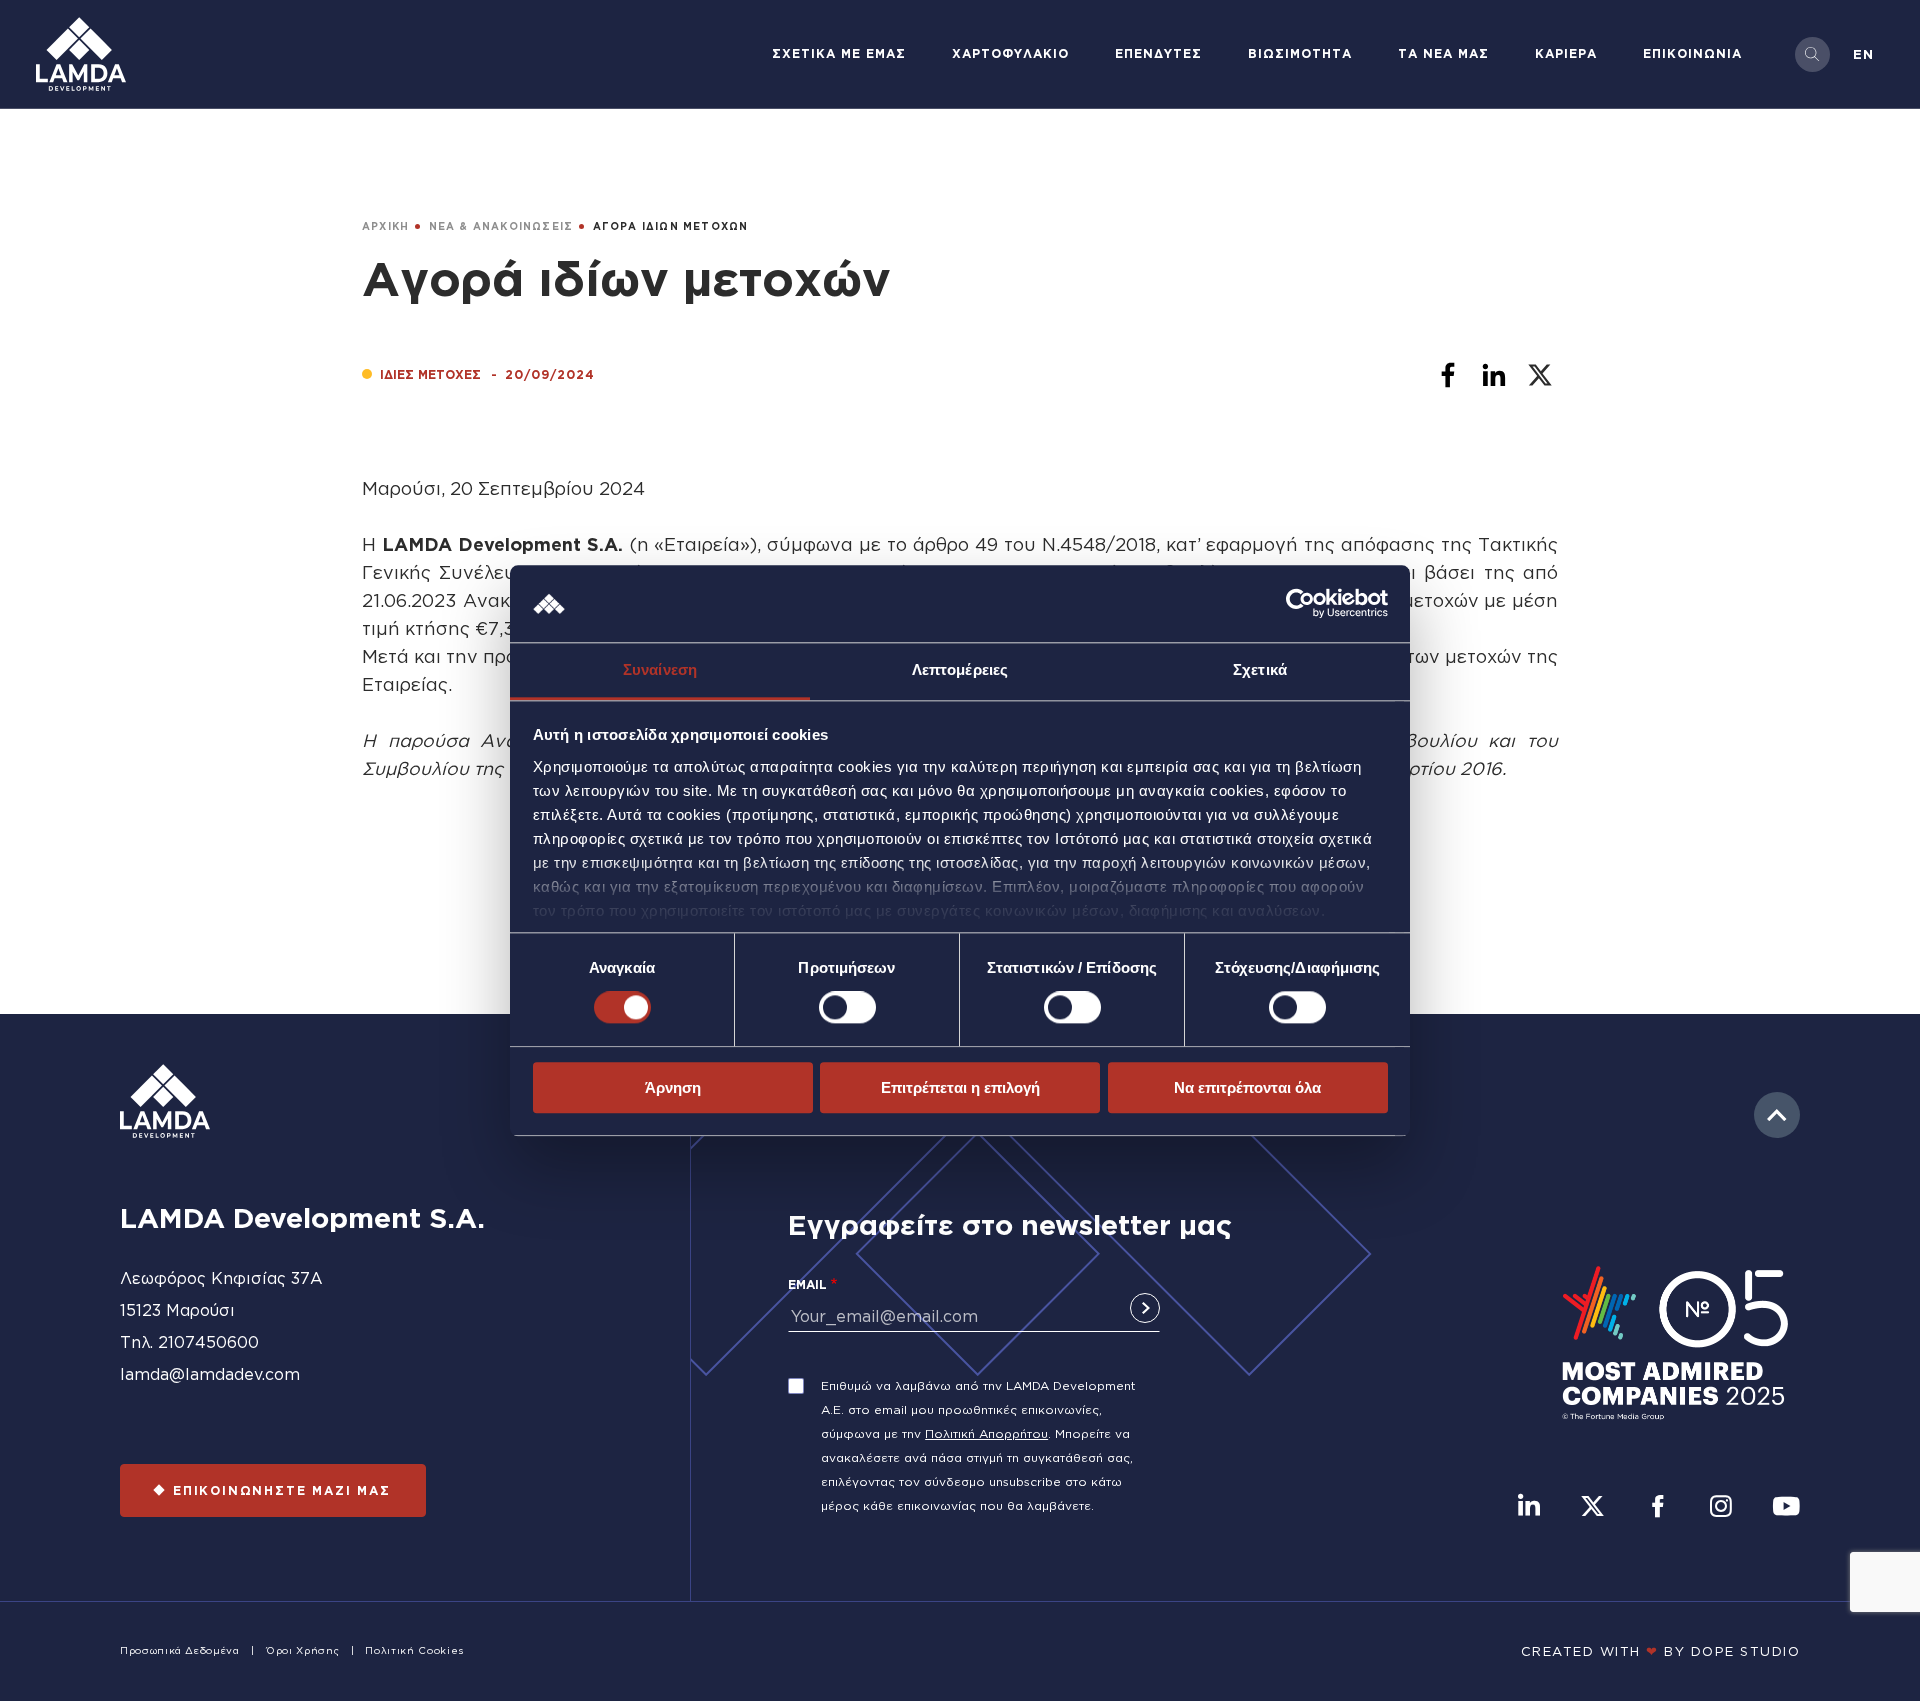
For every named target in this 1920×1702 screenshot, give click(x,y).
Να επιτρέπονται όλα (1247, 1087)
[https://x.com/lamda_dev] (1592, 1508)
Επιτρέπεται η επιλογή (960, 1087)
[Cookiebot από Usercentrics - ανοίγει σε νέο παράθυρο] (1300, 604)
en (1863, 54)
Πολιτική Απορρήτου (986, 1433)
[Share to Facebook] (1448, 375)
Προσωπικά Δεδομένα (180, 1650)
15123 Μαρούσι (177, 1310)
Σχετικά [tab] (1260, 669)
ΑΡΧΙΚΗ (385, 226)
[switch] (847, 1007)
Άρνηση (673, 1087)
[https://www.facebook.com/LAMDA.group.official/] (1657, 1508)
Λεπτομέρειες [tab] (960, 669)
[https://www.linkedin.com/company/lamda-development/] (1529, 1508)
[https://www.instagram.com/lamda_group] (1721, 1508)
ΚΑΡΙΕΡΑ (1566, 53)
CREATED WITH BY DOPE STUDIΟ (1661, 1651)
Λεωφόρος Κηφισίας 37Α (221, 1278)
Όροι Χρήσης (302, 1650)
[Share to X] (1540, 375)
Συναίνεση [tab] (660, 669)
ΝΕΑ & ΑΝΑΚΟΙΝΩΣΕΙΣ (501, 226)
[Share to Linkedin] (1494, 375)
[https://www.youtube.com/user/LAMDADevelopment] (1786, 1508)
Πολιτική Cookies (414, 1650)
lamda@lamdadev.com (210, 1374)
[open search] (1812, 54)
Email (807, 1284)
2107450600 (208, 1342)
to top (1777, 1115)
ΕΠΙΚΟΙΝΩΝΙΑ (1692, 53)
